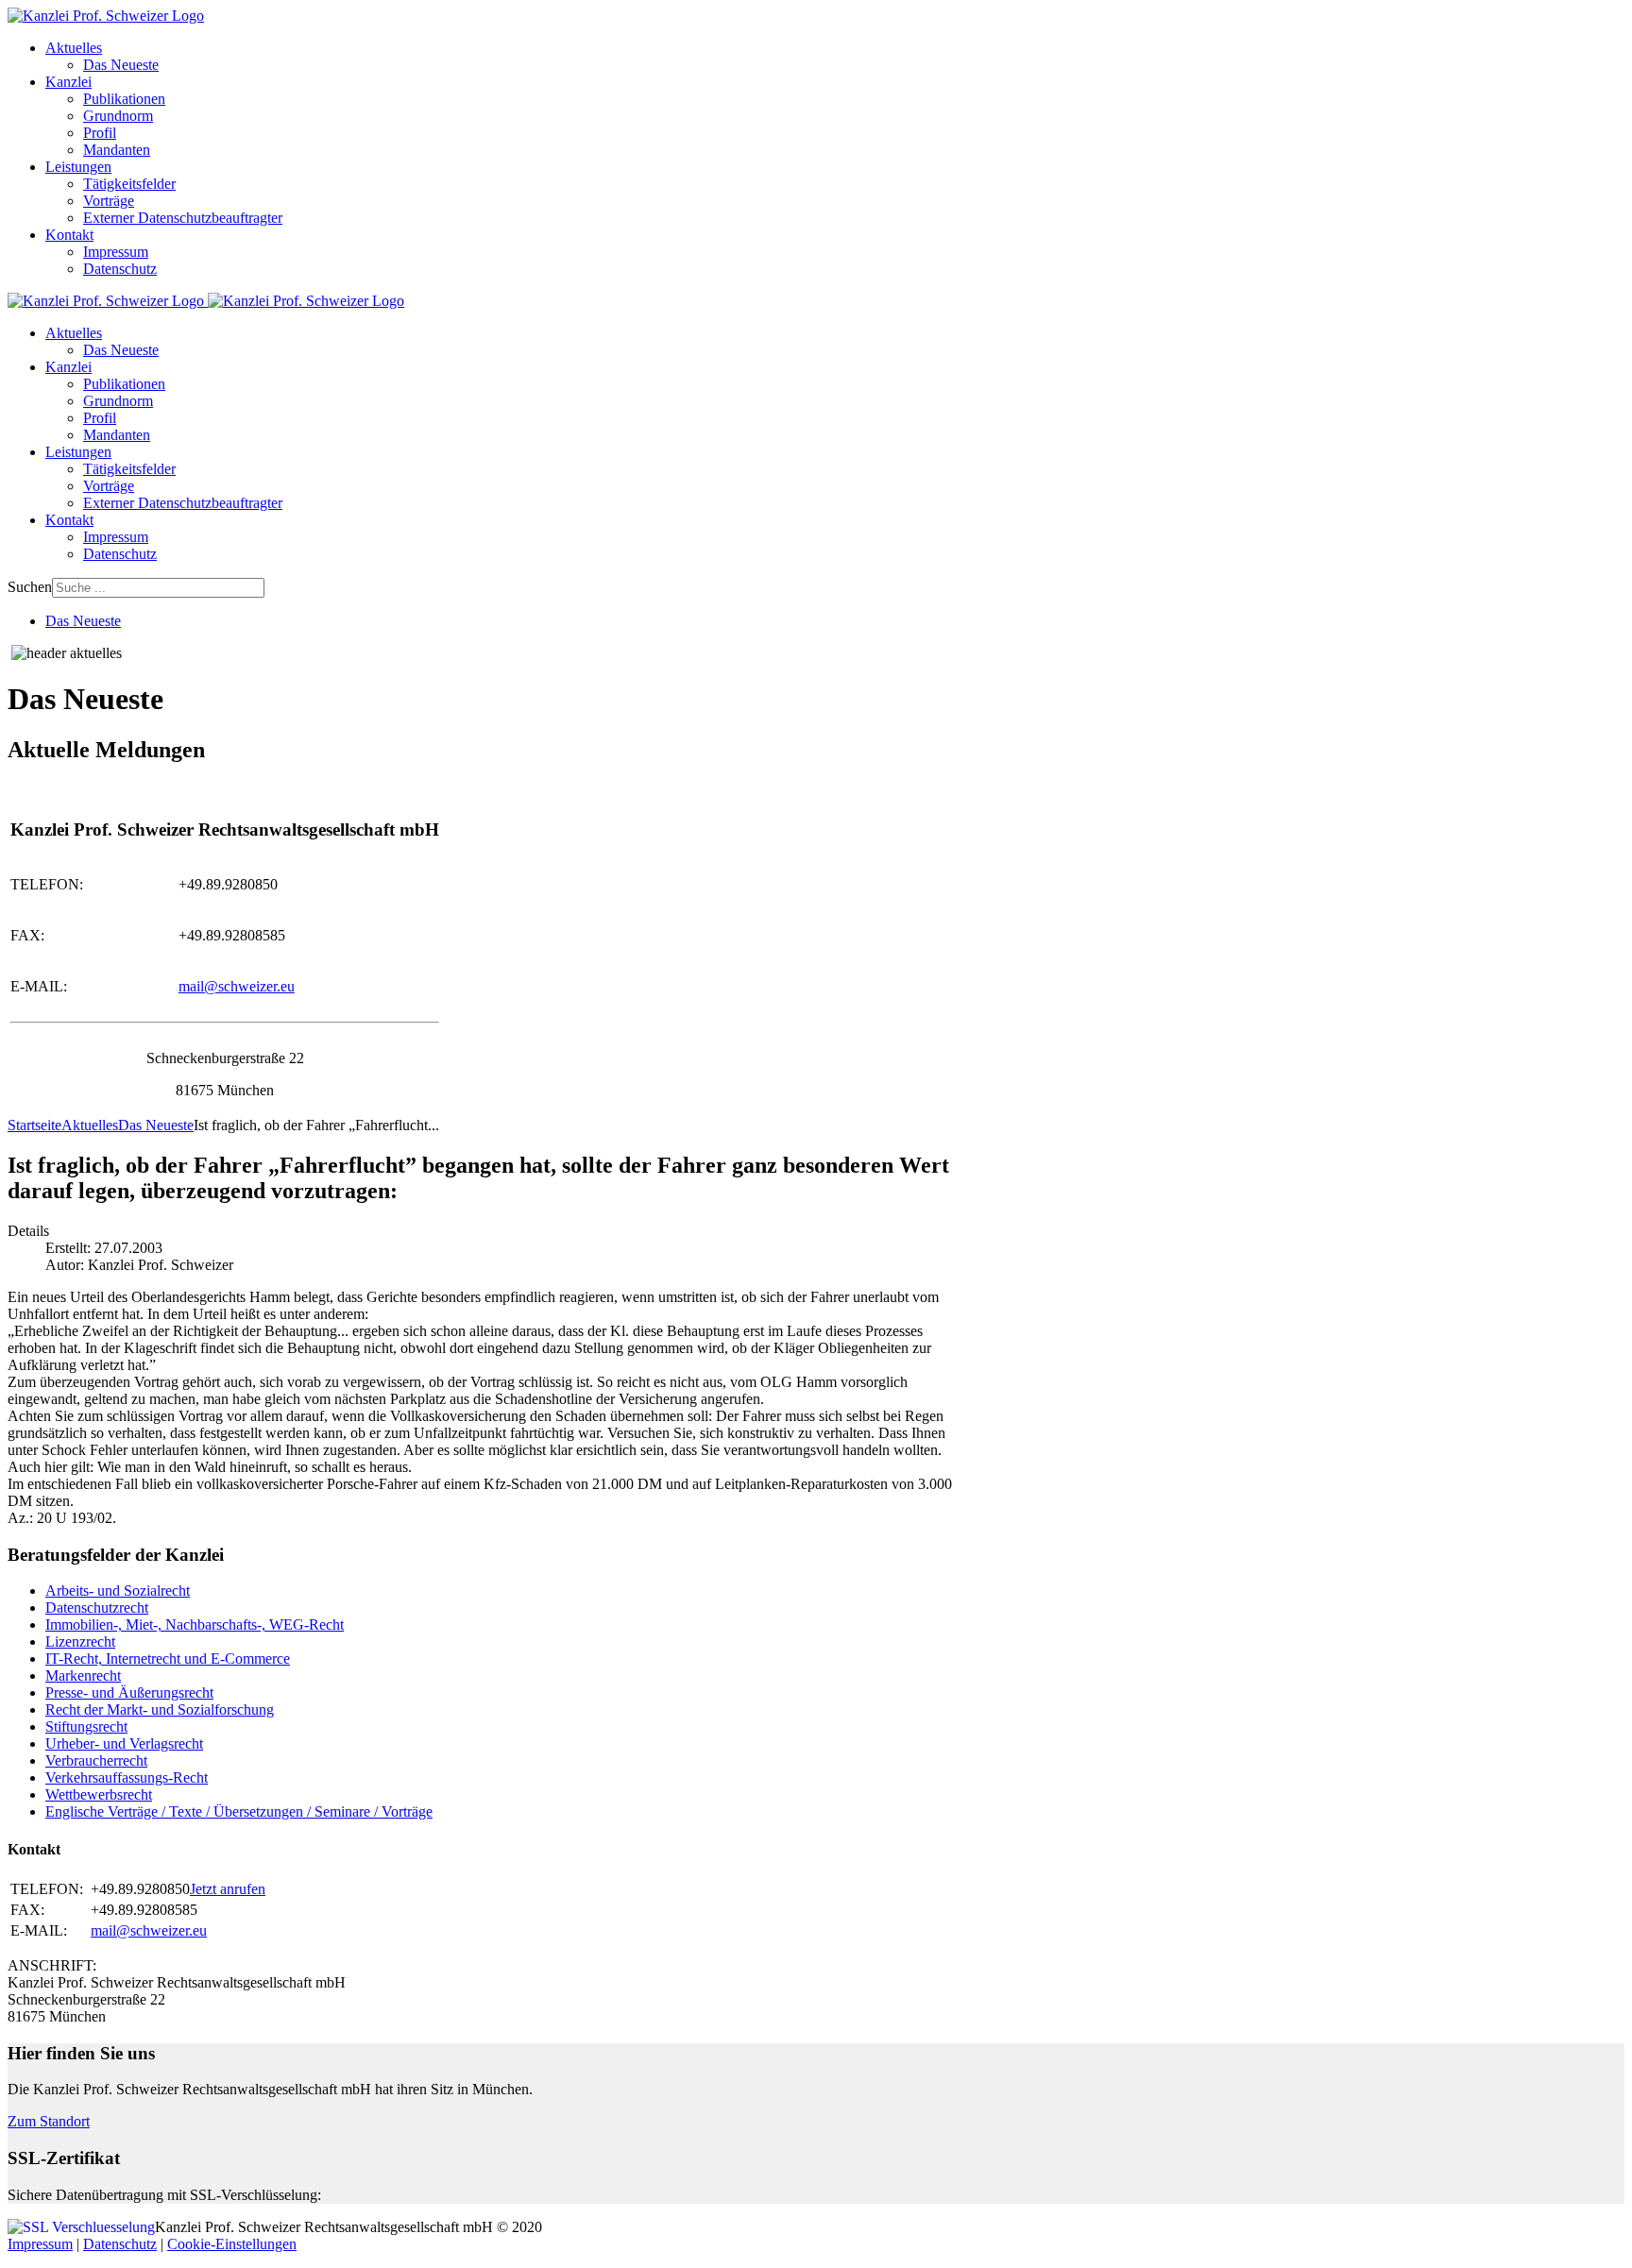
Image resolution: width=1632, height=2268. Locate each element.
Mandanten (117, 150)
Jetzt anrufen (228, 1889)
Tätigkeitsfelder (129, 184)
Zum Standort (49, 2121)
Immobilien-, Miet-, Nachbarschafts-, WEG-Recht (195, 1625)
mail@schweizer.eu (237, 986)
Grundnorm (118, 116)
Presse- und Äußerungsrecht (129, 1693)
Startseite (34, 1125)
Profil (100, 133)
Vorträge (109, 201)
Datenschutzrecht (97, 1608)
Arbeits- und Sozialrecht (118, 1591)
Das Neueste (121, 65)
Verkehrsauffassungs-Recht (127, 1777)
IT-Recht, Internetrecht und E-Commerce (168, 1659)
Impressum (116, 252)
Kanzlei (68, 82)
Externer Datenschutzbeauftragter (183, 218)
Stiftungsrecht (86, 1726)
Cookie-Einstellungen (232, 2244)
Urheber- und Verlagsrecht (124, 1743)
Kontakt (69, 235)
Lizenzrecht (80, 1642)
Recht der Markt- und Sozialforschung (160, 1709)
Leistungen (78, 167)
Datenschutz (120, 269)
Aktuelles (74, 48)
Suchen (30, 587)
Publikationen (124, 99)
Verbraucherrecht (96, 1760)
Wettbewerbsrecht (99, 1794)
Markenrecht (83, 1676)
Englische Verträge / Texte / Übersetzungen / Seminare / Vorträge (239, 1811)
